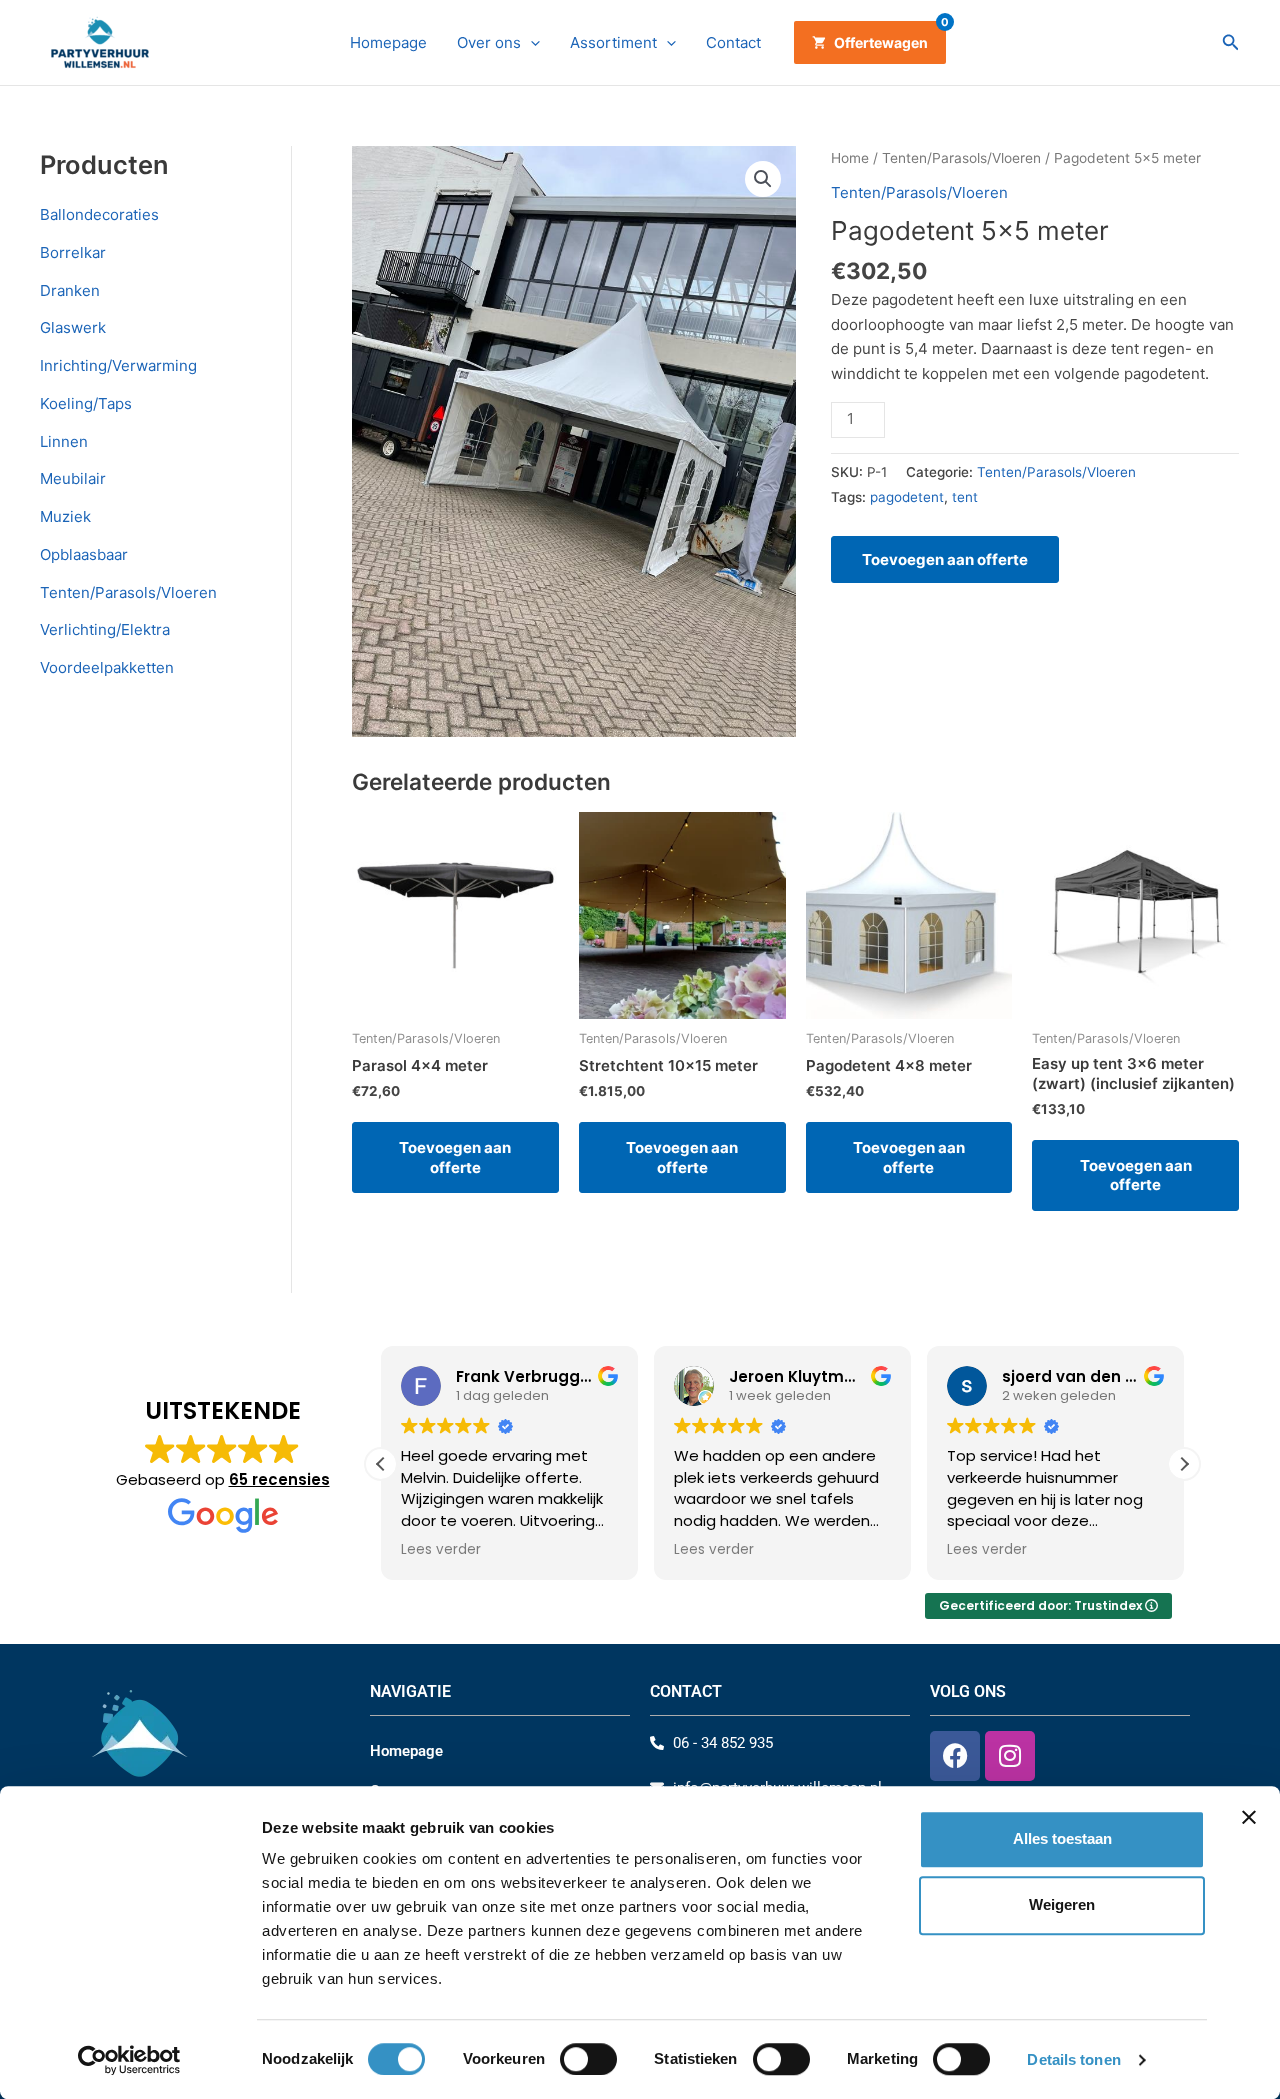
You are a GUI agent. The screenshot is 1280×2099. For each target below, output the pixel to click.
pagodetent (907, 497)
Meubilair (73, 478)
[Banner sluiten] (1249, 1817)
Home (850, 158)
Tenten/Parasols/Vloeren (128, 592)
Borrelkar (73, 252)
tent (965, 497)
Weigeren (1062, 1905)
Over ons (489, 42)
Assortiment (613, 42)
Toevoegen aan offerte (945, 559)
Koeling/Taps (86, 403)
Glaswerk (73, 327)
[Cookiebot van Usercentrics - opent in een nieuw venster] (129, 2060)
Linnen (64, 441)
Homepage (388, 42)
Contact (733, 42)
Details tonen (1073, 2059)
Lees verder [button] (441, 1550)
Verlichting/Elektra (105, 629)
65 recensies (279, 1479)
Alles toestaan (1062, 1838)
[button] (530, 43)
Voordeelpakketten (107, 667)
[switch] (588, 2059)
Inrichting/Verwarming (118, 365)
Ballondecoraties (99, 214)
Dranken (70, 290)
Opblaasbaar (84, 554)
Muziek (65, 516)
